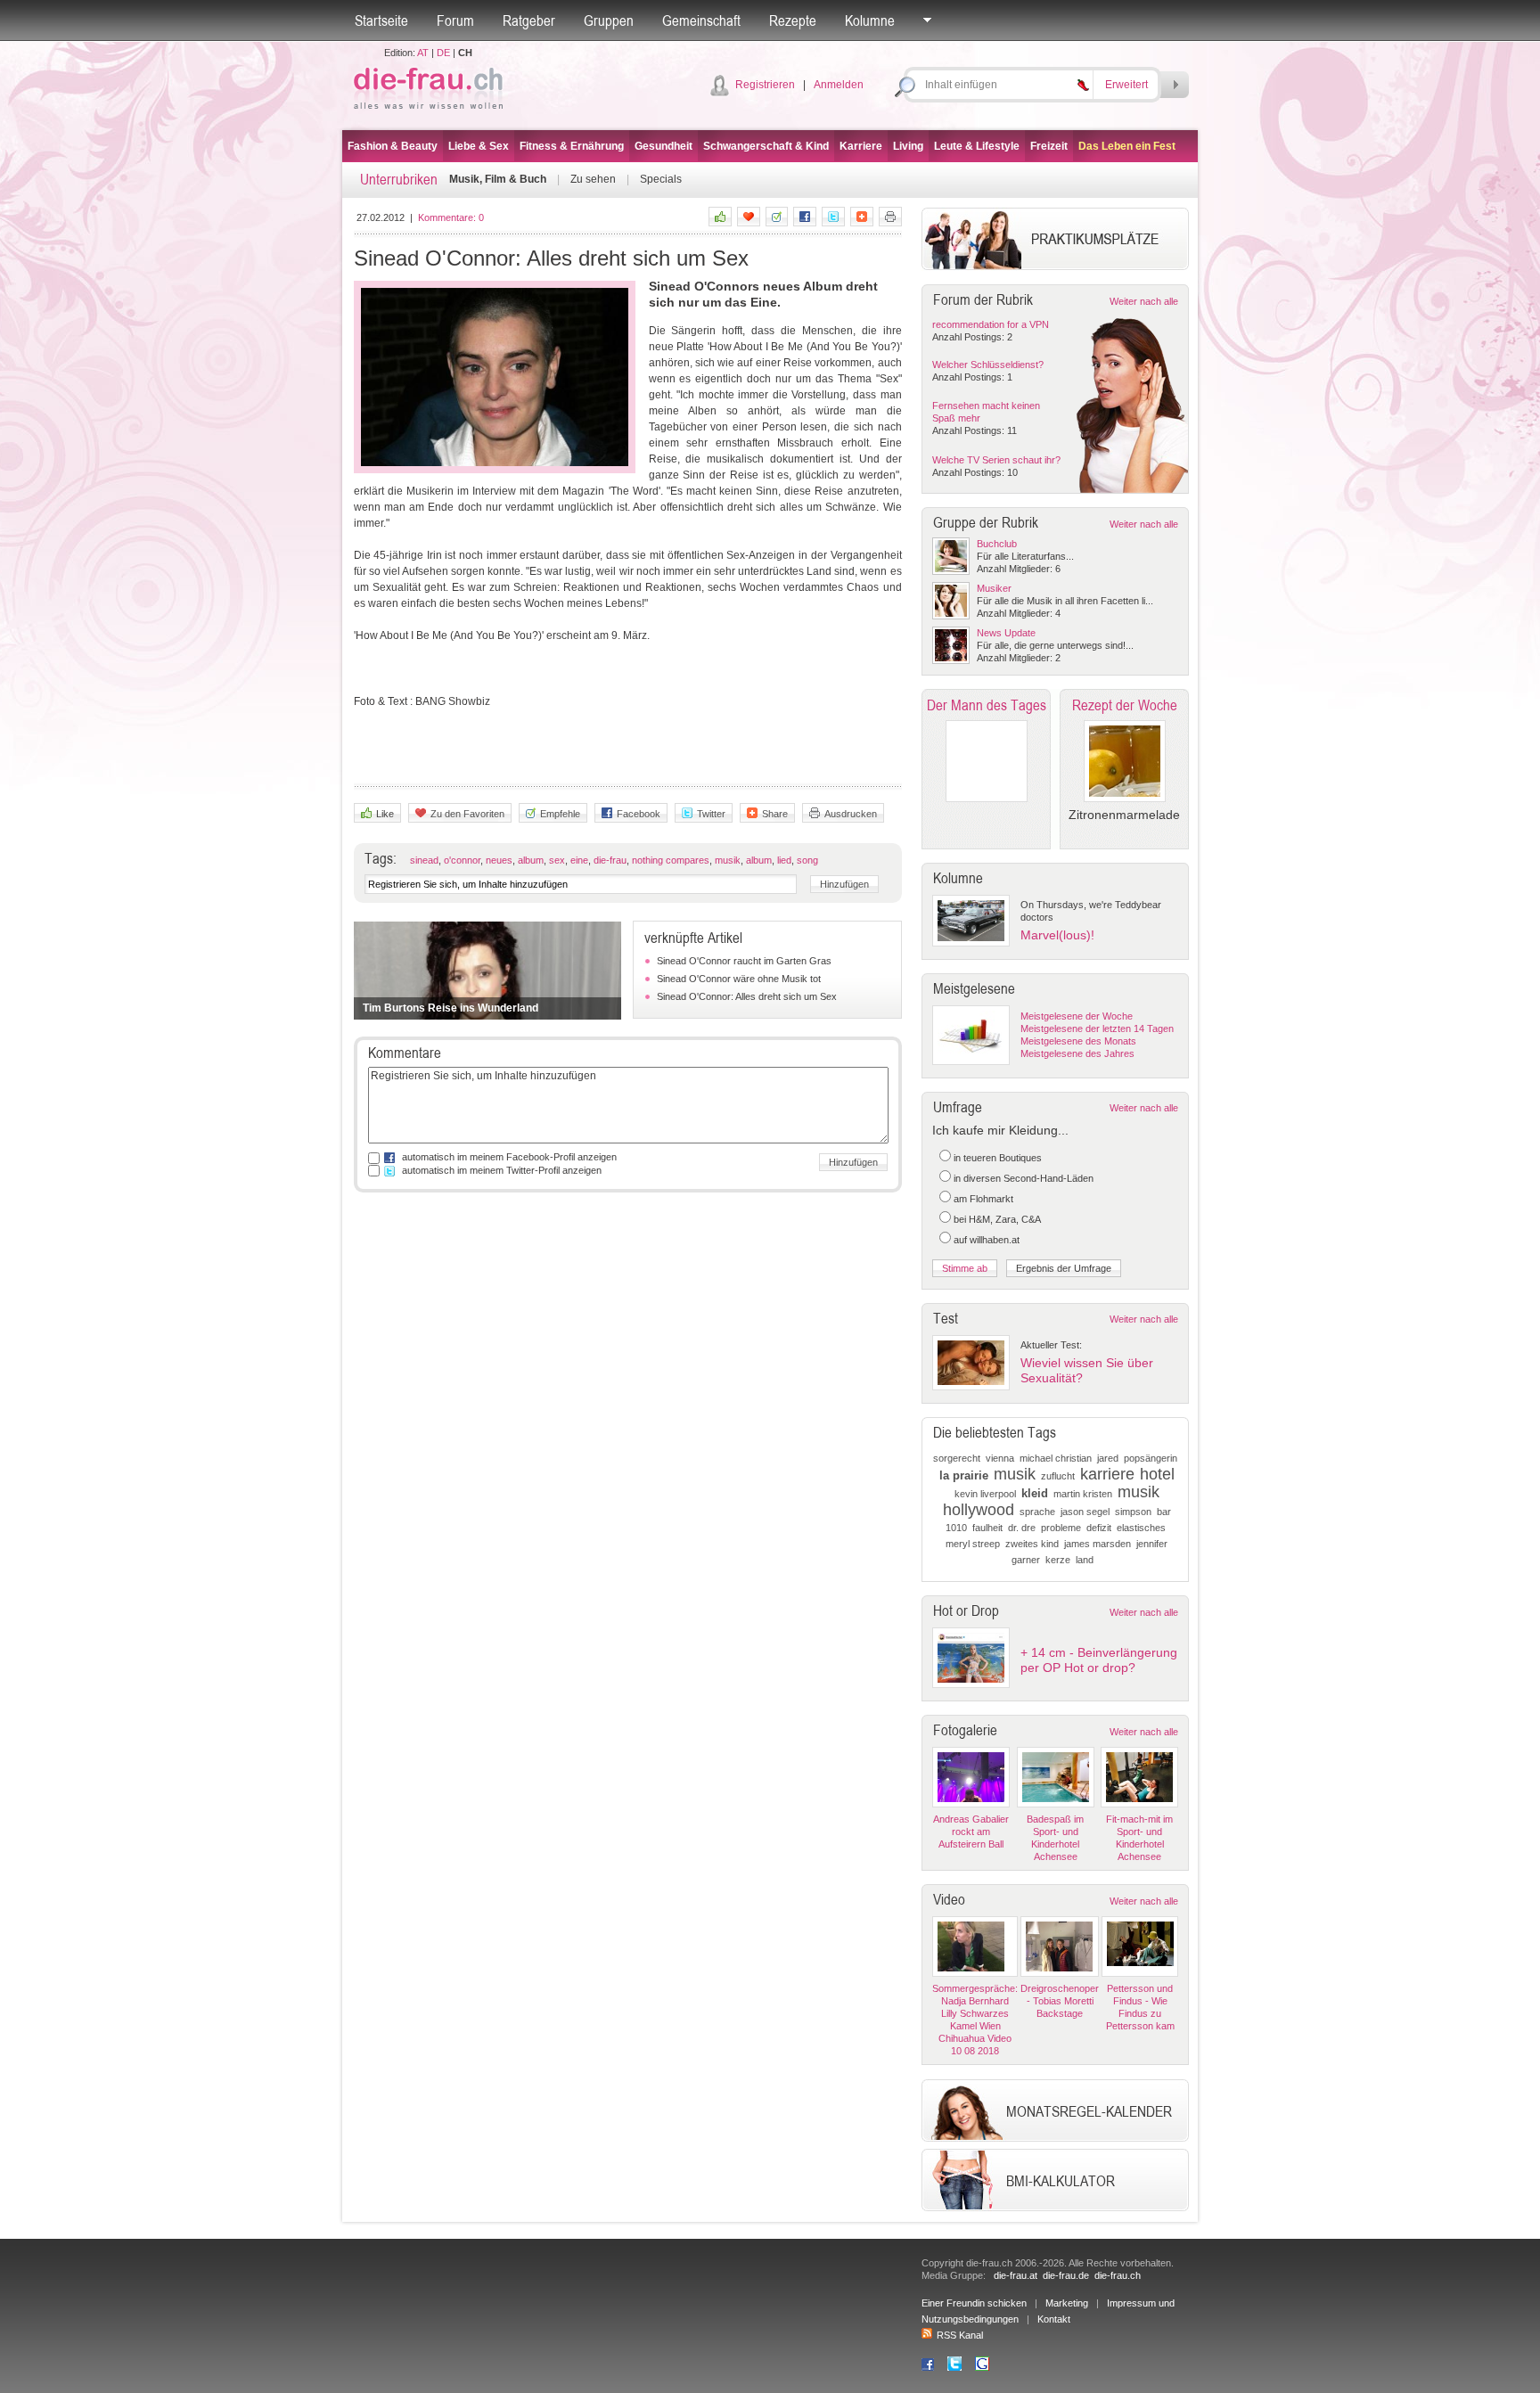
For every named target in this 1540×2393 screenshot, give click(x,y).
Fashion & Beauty (393, 146)
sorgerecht (957, 1458)
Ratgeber (529, 20)
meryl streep (973, 1544)
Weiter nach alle (1144, 301)
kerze (1058, 1560)
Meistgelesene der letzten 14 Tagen (1097, 1028)
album (531, 860)
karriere (1107, 1474)
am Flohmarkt (983, 1199)
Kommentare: (451, 217)
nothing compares (671, 860)
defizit (1099, 1528)
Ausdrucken (851, 814)
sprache (1037, 1512)
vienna (1000, 1458)
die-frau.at (1016, 2275)
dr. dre (1022, 1528)
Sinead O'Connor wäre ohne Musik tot (739, 979)
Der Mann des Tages (987, 705)
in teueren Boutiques (998, 1158)
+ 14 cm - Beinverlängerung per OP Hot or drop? (1099, 1660)
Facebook (639, 814)
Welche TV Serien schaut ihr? (996, 460)
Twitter (711, 814)
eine (579, 860)
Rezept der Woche (1125, 705)
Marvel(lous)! (1057, 935)
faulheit (987, 1528)
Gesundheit (664, 146)
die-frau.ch (1118, 2275)
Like (385, 814)
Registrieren (765, 85)
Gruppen (609, 20)
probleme (1061, 1528)
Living (908, 146)
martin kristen (1083, 1494)
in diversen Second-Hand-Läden (1024, 1178)
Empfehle (560, 814)
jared (1108, 1458)
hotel (1157, 1474)
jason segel (1085, 1512)
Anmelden (839, 85)
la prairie (964, 1475)
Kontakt (1054, 2319)
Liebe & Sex (479, 146)
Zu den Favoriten (467, 814)
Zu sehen (593, 179)
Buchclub (997, 544)
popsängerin (1151, 1458)
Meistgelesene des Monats (1078, 1041)
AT (423, 53)
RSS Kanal (960, 2335)
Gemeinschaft (701, 20)
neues (499, 860)
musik (728, 860)
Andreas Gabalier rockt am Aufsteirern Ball (971, 1832)
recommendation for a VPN (991, 324)
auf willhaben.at (987, 1240)
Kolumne (870, 20)
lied (784, 860)
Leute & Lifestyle (977, 146)
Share (775, 814)
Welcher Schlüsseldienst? (988, 365)
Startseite (381, 20)
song (807, 860)
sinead (424, 860)
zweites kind (1032, 1544)
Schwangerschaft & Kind (766, 146)
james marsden (1098, 1544)
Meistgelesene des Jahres (1077, 1053)
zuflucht (1058, 1476)
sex (557, 860)
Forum (455, 20)
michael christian (1056, 1458)
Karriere (861, 146)
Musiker (994, 588)
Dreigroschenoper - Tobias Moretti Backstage (1060, 2001)
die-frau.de (1066, 2275)
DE (443, 53)
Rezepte (793, 20)
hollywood (979, 1510)
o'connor (462, 860)
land (1085, 1560)
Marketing (1067, 2303)
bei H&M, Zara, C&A (997, 1219)
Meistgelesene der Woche (1077, 1016)
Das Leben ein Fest (1127, 146)
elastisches (1141, 1528)
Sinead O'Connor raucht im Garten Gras (744, 961)
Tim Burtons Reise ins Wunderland (451, 1008)
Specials (661, 179)
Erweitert (1126, 85)
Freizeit (1049, 146)
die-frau (610, 860)
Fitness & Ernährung (572, 146)
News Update (1006, 633)
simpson (1133, 1512)
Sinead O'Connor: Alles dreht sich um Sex (747, 996)
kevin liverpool (985, 1494)
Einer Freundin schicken (974, 2303)
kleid (1035, 1493)
